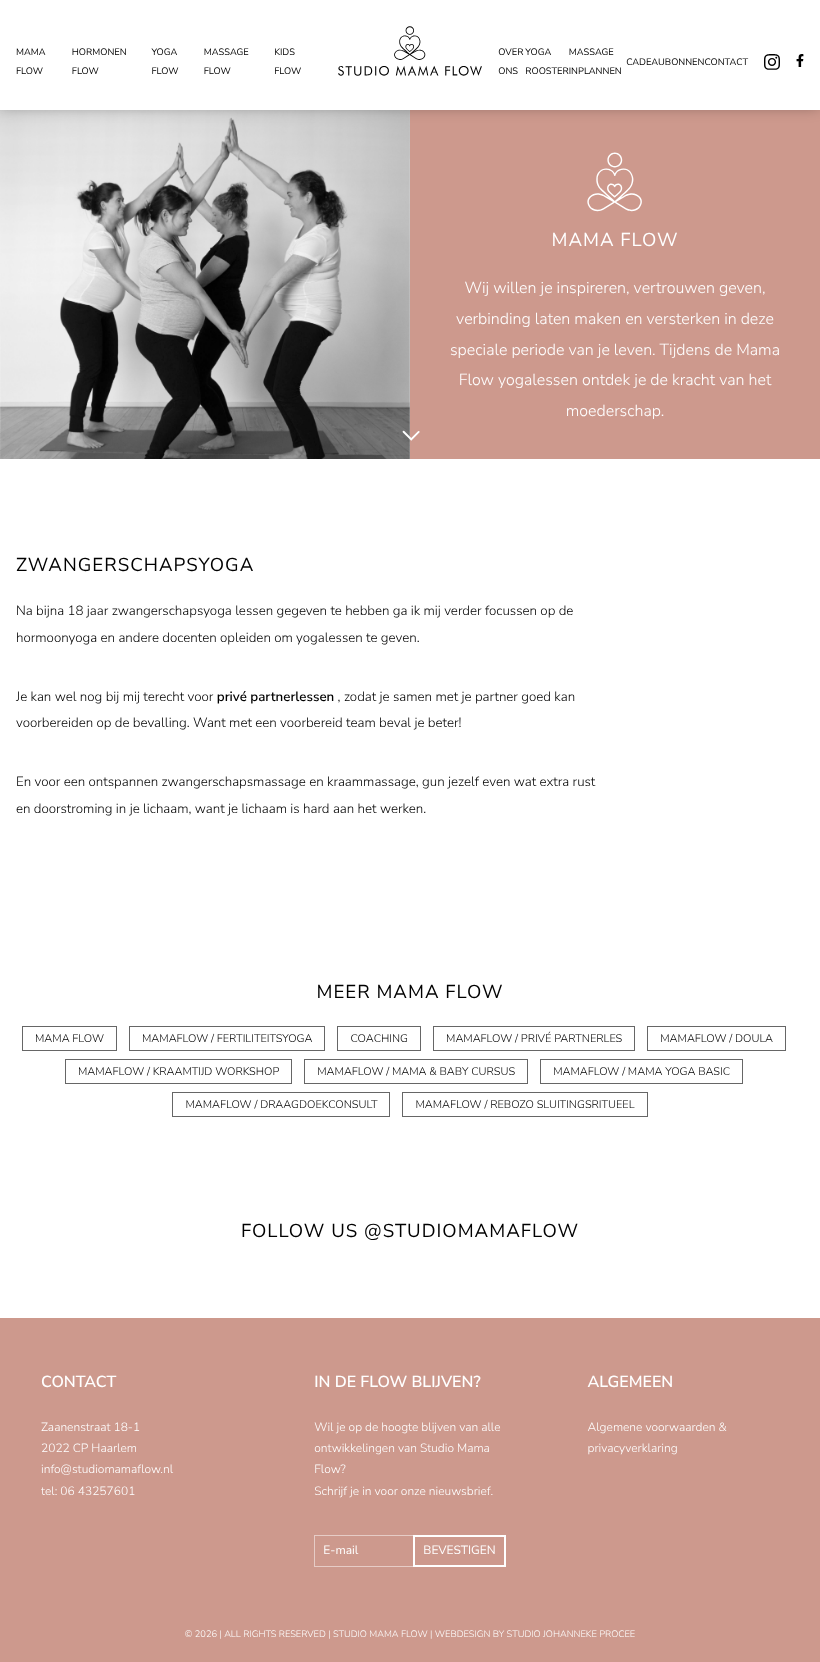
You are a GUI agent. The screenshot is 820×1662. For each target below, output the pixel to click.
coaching (379, 1038)
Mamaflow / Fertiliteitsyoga (227, 1038)
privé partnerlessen (276, 697)
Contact (726, 63)
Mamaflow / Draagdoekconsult (281, 1104)
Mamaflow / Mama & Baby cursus (416, 1071)
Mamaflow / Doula (716, 1038)
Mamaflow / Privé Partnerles (534, 1038)
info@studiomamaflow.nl (107, 1470)
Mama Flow (69, 1038)
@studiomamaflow (471, 1231)
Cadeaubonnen (665, 63)
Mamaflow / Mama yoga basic (641, 1071)
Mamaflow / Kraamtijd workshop (178, 1071)
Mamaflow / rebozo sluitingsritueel (524, 1104)
